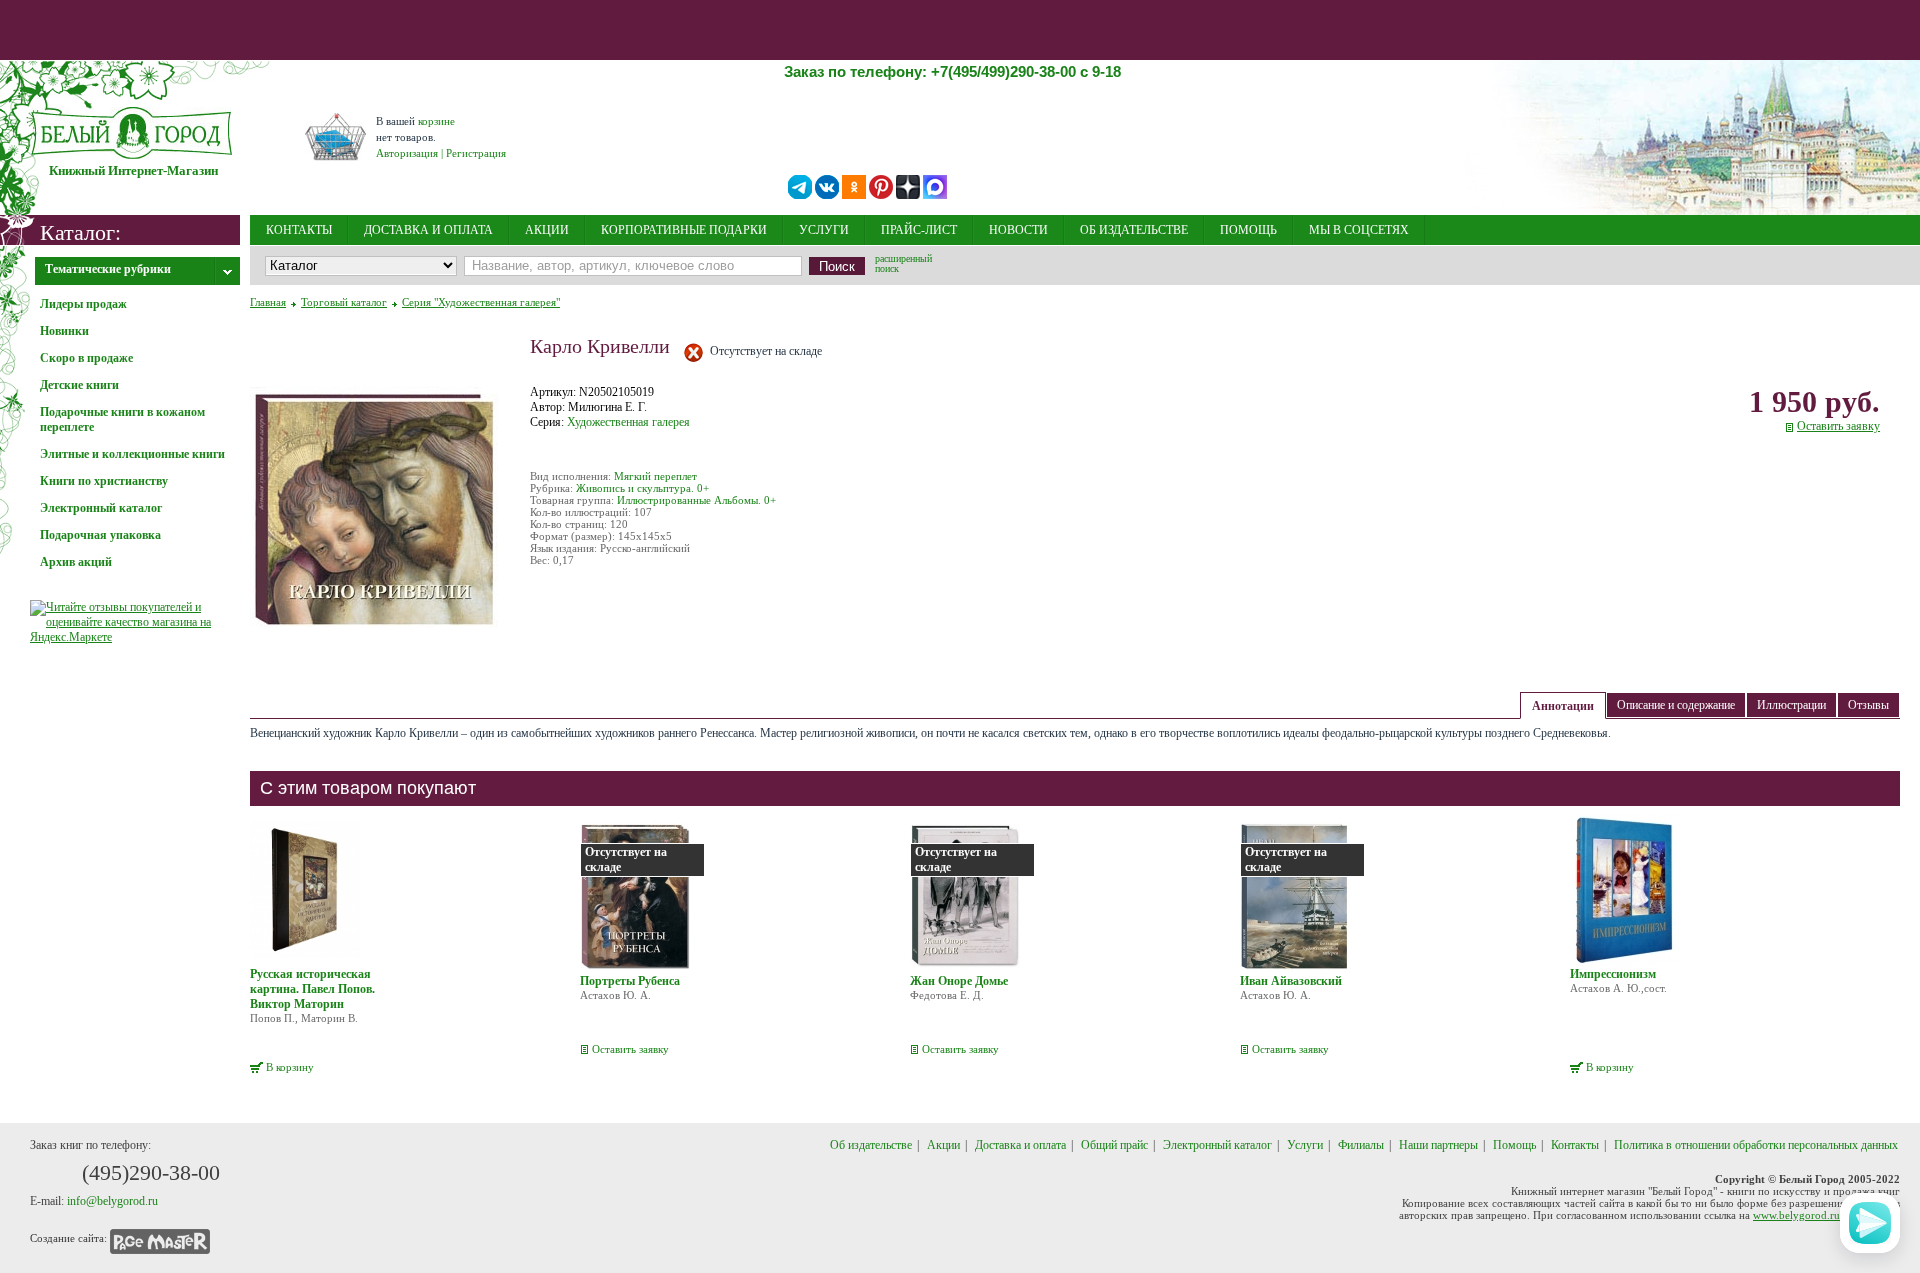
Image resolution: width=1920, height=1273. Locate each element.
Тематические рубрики (108, 269)
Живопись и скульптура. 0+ (642, 488)
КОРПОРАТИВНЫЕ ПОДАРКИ (684, 230)
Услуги (1305, 1145)
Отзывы (1868, 705)
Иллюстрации (1791, 705)
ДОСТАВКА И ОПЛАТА (428, 230)
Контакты (1575, 1145)
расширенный (903, 265)
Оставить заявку (1838, 426)
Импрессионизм (1613, 974)
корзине (436, 121)
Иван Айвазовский (1291, 981)
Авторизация (407, 153)
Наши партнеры (1438, 1145)
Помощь (1514, 1145)
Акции (943, 1145)
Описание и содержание (1676, 705)
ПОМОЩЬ (1248, 230)
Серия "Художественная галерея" (481, 302)
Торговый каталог (344, 302)
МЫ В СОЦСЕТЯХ (1359, 230)
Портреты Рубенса (630, 981)
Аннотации (1563, 706)
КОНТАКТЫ (299, 230)
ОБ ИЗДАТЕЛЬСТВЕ (1134, 230)
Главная (268, 302)
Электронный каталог (1217, 1145)
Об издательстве (871, 1145)
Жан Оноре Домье (959, 981)
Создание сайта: (68, 1238)
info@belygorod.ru (112, 1201)
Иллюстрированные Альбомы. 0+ (696, 500)
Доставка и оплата (1020, 1145)
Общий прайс (1114, 1145)
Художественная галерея (628, 422)
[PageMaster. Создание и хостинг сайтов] (160, 1238)
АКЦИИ (547, 230)
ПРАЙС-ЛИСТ (919, 230)
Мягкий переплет (655, 476)
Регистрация (476, 153)
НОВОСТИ (1018, 230)
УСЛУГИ (824, 230)
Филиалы (1361, 1145)
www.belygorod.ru (1796, 1215)
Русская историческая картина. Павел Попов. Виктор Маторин (312, 989)
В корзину (290, 1067)
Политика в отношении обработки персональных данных (1756, 1145)
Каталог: (80, 231)
